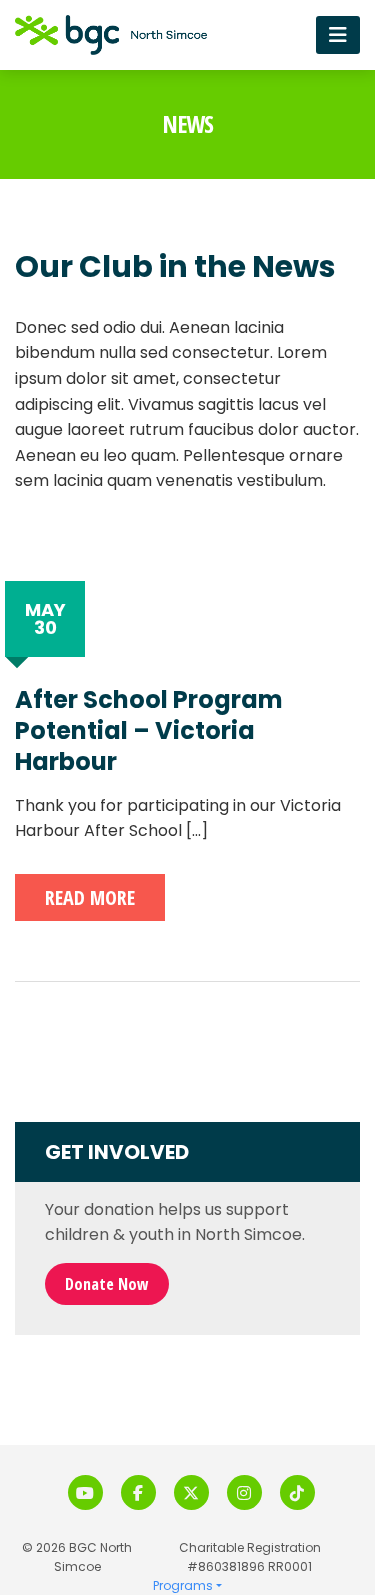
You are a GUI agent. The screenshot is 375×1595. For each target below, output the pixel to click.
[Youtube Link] (85, 1492)
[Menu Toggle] (338, 34)
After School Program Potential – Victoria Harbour (149, 731)
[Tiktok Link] (297, 1492)
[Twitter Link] (191, 1492)
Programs (183, 1585)
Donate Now (107, 1284)
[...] (197, 830)
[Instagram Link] (244, 1492)
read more (90, 897)
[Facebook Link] (138, 1492)
